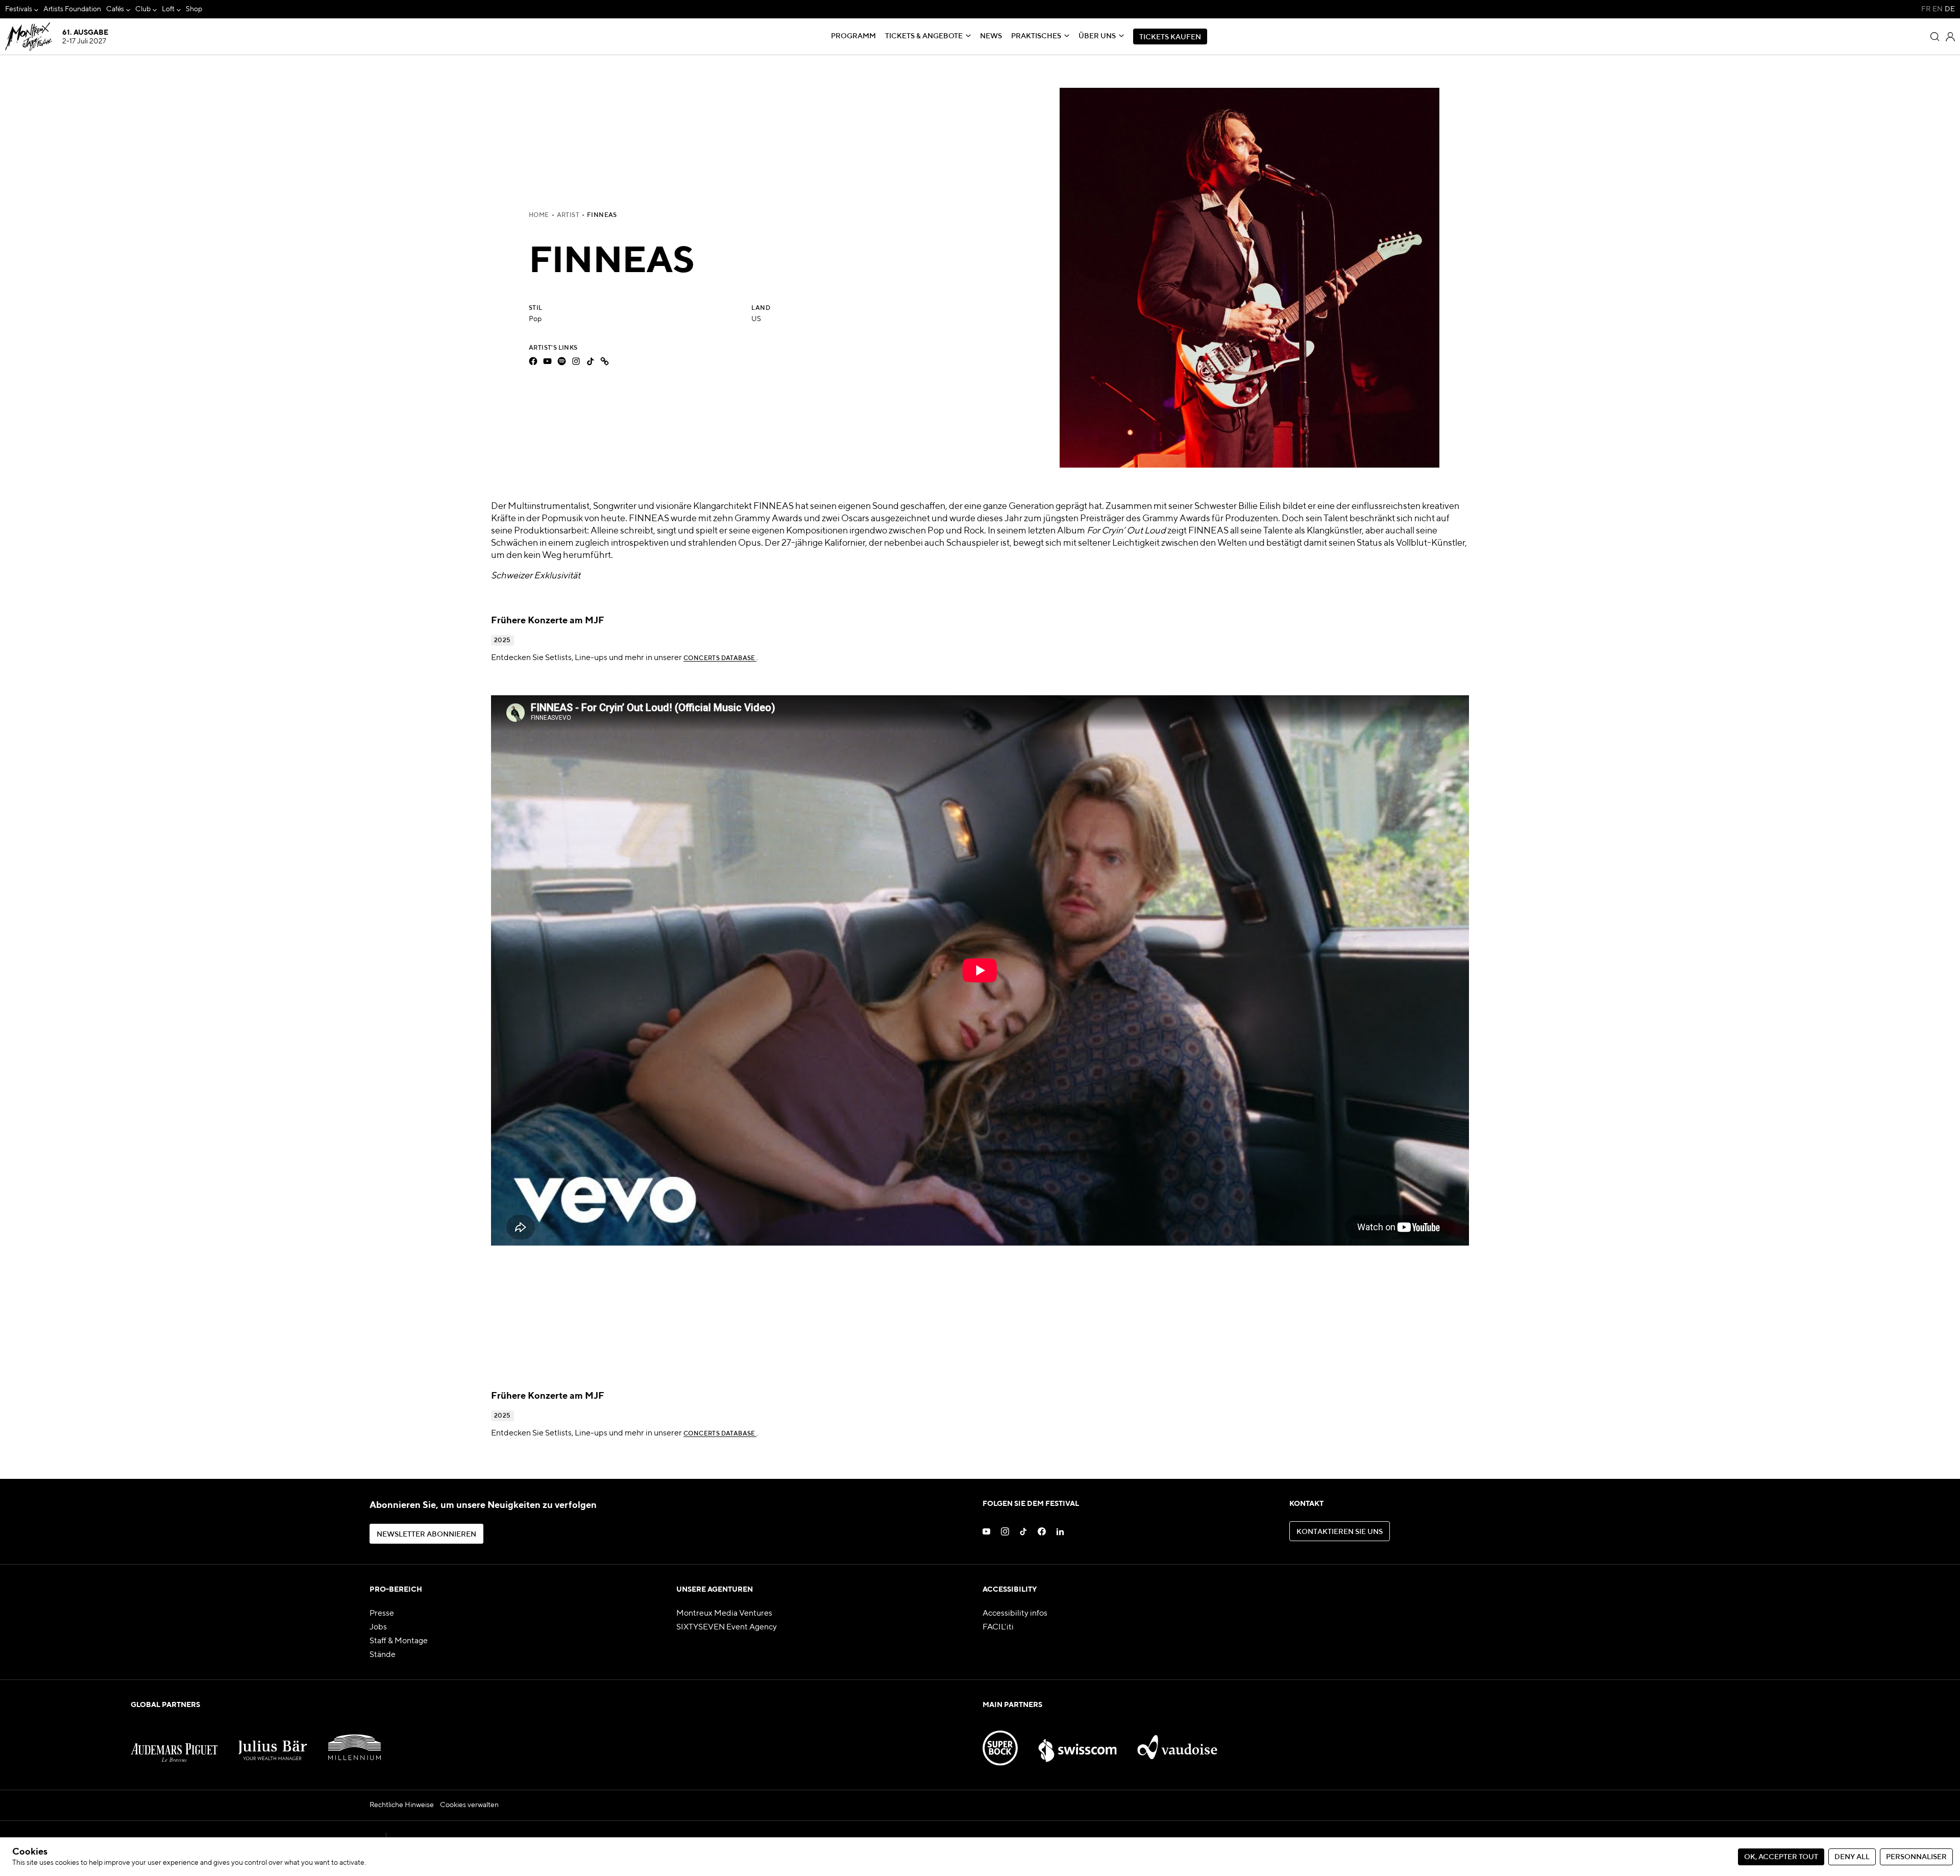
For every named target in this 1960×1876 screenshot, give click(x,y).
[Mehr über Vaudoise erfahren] (1178, 1742)
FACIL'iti (998, 1627)
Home (539, 215)
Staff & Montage (399, 1641)
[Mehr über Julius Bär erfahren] (273, 1742)
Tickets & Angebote (924, 36)
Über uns (1097, 36)
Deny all (1852, 1857)
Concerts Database (720, 659)
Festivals (19, 9)
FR (1926, 9)
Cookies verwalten (469, 1805)
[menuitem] (22, 9)
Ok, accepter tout (1781, 1857)
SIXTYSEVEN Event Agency (727, 1627)
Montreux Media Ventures (724, 1614)
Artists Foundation (72, 9)
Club (143, 9)
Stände (383, 1655)
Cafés (115, 9)
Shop (194, 9)
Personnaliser (1916, 1857)
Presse (382, 1614)
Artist (568, 215)
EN (1938, 9)
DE (1950, 9)
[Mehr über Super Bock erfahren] (1000, 1742)
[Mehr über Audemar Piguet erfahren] (174, 1742)
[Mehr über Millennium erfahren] (354, 1742)
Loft (168, 9)
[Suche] (1935, 37)
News (991, 36)
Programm (853, 36)
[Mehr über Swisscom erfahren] (1077, 1742)
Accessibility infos (1015, 1614)
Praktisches (1036, 36)
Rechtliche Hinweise (402, 1805)
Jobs (378, 1627)
